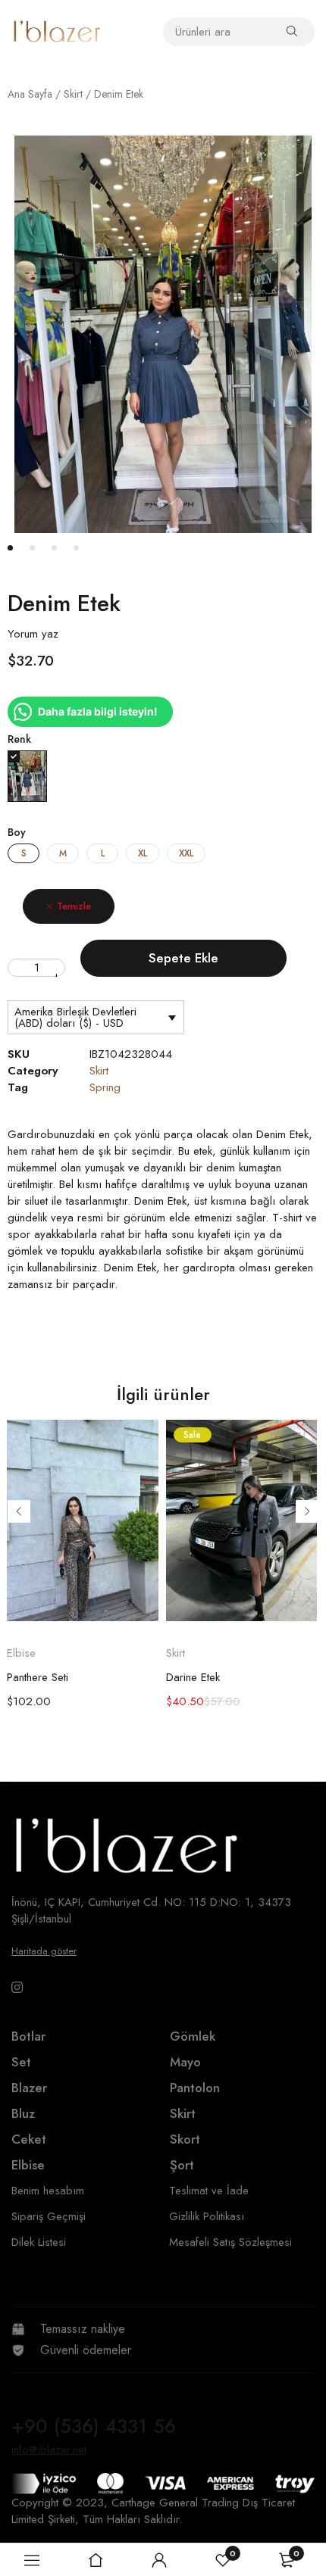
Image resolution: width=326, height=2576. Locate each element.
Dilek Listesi (39, 2242)
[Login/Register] (159, 2560)
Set (21, 2062)
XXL (186, 853)
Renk (19, 739)
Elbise (21, 1653)
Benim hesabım (48, 2191)
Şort (182, 2165)
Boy (17, 832)
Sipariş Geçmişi (49, 2216)
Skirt (73, 94)
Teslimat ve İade (209, 2191)
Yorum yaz (33, 634)
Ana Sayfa (30, 94)
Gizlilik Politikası (207, 2216)
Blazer (29, 2088)
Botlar (28, 2036)
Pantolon (195, 2088)
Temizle (74, 906)
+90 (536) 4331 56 (94, 2426)
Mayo (185, 2062)
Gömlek (193, 2036)
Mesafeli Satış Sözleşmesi (230, 2242)
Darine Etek (193, 1677)
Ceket (29, 2139)
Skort (185, 2139)
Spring (105, 1087)
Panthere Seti (38, 1677)
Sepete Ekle (183, 958)
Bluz (23, 2113)
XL (143, 853)
